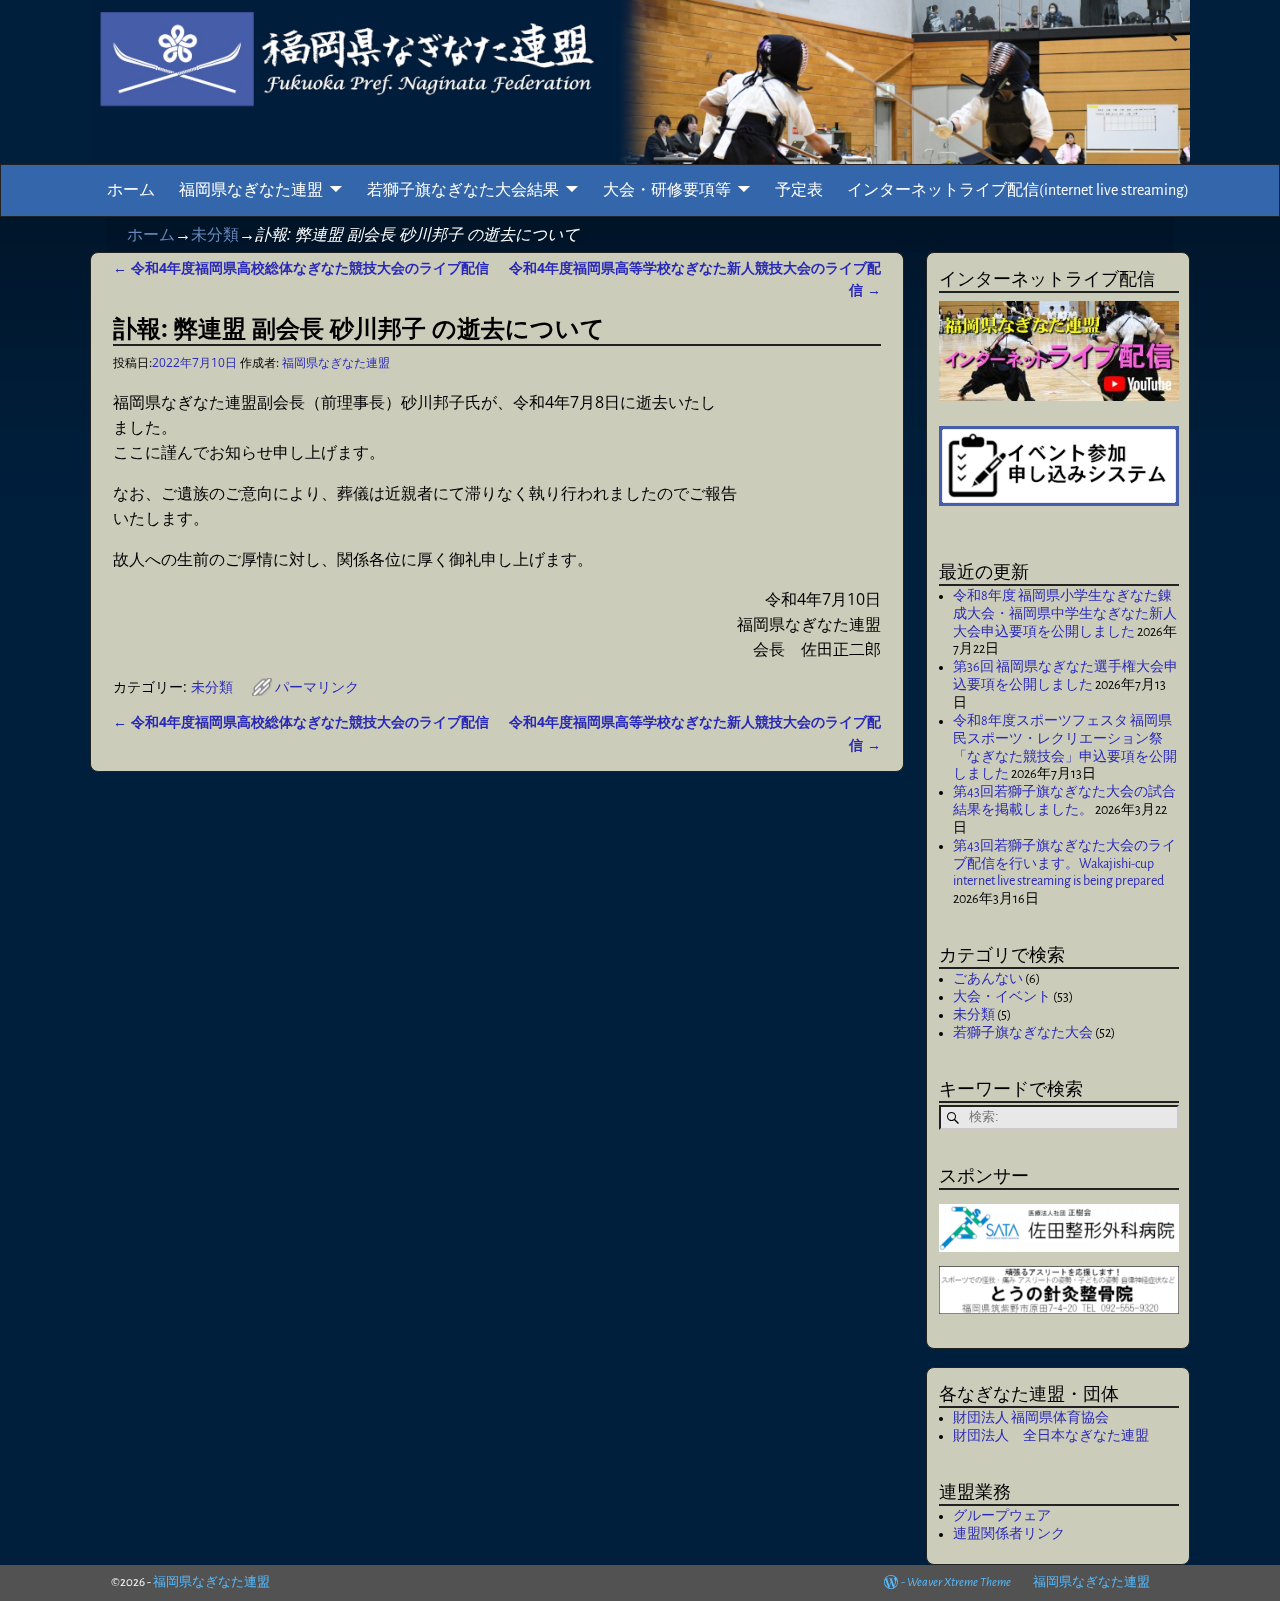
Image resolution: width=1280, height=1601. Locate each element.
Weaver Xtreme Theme (959, 1582)
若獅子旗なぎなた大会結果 (463, 190)
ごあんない (988, 979)
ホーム (131, 190)
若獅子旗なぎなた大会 (1023, 1033)
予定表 (799, 190)
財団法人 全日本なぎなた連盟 (1051, 1436)
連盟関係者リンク (1009, 1534)
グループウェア (1002, 1516)
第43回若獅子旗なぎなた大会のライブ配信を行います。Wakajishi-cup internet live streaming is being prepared (1064, 864)
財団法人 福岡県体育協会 (1031, 1418)
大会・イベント (1002, 997)
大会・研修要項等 (667, 190)
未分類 (215, 234)
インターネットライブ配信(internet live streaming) (1018, 190)
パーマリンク (317, 686)
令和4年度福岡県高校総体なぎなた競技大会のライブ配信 (301, 267)
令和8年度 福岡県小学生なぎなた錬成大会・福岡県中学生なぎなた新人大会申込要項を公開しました (1065, 614)
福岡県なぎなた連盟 (251, 190)
